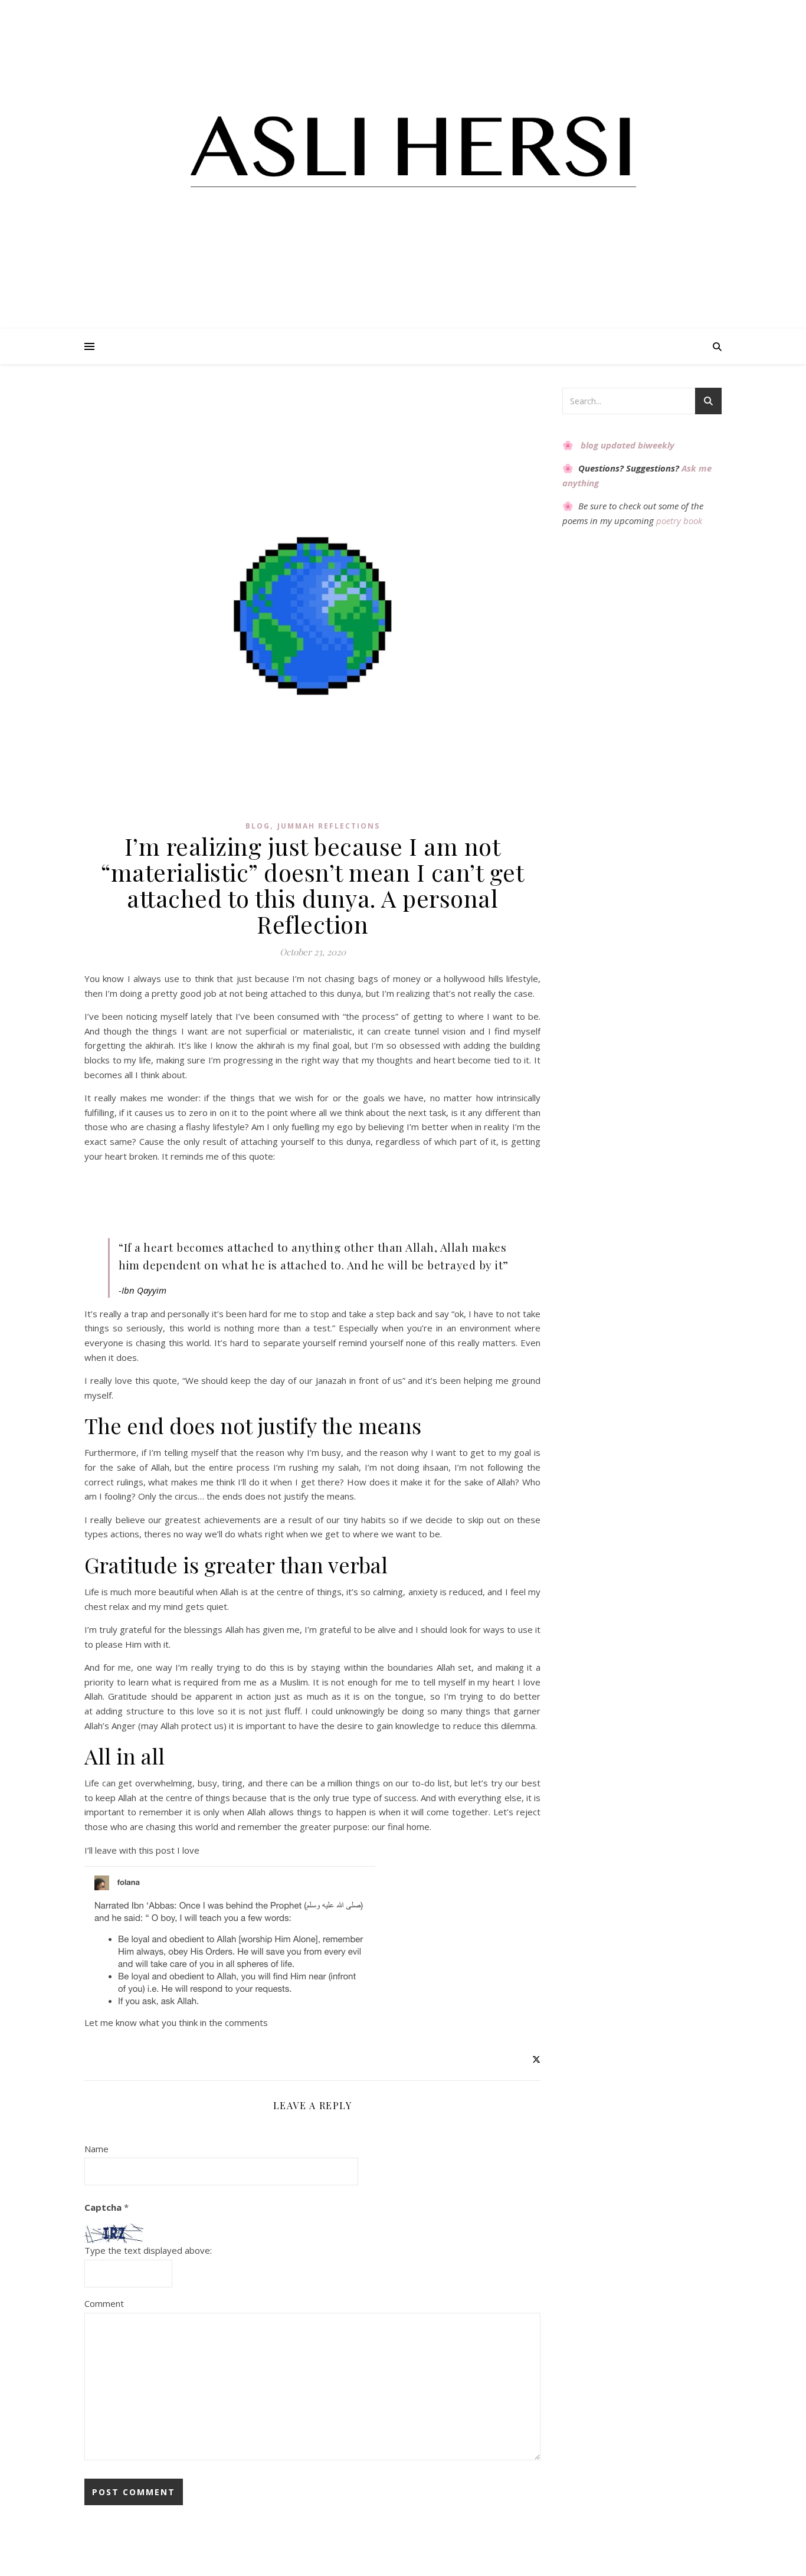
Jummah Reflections (329, 826)
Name (96, 2149)
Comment (104, 2303)
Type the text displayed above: (148, 2250)
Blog (258, 826)
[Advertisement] (215, 15)
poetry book (679, 521)
